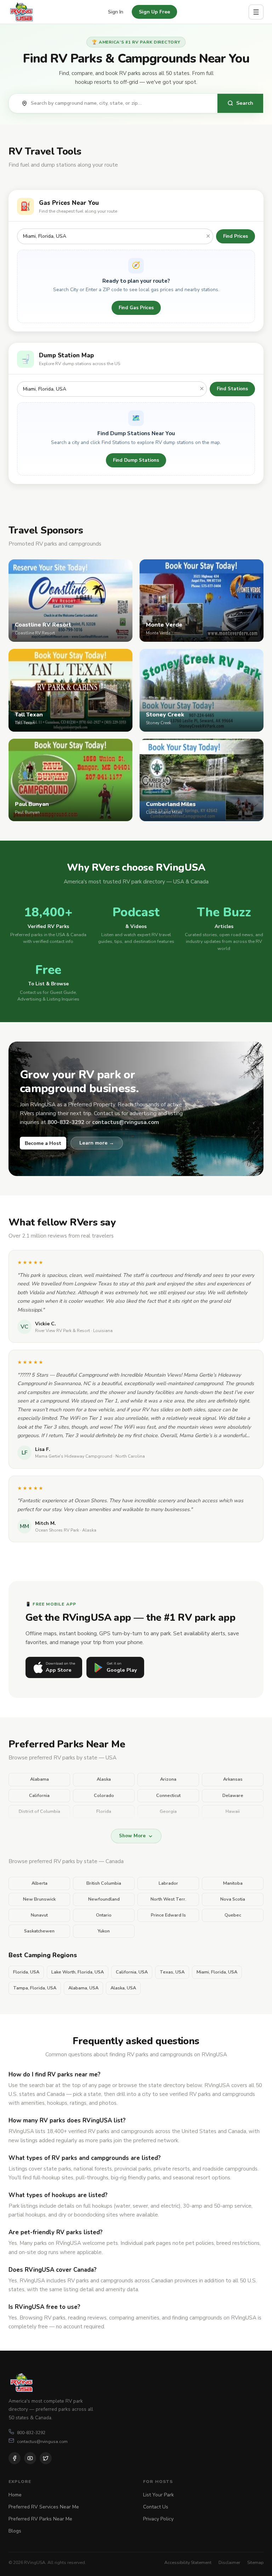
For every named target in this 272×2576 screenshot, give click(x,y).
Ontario (104, 1915)
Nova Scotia (233, 1899)
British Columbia (104, 1883)
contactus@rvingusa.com (42, 2441)
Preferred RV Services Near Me (44, 2507)
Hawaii (233, 1811)
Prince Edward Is (168, 1915)
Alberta (39, 1883)
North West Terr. (168, 1899)
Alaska (104, 1779)
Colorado (104, 1796)
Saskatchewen (39, 1931)
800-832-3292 (31, 2433)
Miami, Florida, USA (217, 1972)
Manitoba (233, 1883)
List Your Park (158, 2495)
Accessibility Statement (188, 2562)
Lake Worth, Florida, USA (78, 1972)
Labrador (168, 1883)
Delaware (233, 1796)
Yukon (104, 1931)
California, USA (132, 1972)
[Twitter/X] (46, 2458)
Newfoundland (104, 1899)
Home (15, 2495)
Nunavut (39, 1915)
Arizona (168, 1779)
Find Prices (236, 236)
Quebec (233, 1915)
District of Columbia (39, 1811)
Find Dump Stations (136, 460)
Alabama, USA (83, 1988)
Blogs (15, 2531)
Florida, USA (26, 1972)
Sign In (116, 12)
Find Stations (232, 389)
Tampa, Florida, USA (35, 1988)
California (39, 1796)
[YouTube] (30, 2458)
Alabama (39, 1779)
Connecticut (168, 1796)
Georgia (168, 1811)
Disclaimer (229, 2562)
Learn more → (97, 1143)
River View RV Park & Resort (63, 1331)
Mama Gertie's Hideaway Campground (74, 1456)
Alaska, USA (123, 1988)
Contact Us (156, 2507)
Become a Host (43, 1143)
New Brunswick (39, 1899)
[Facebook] (15, 2458)
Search (245, 103)
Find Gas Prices (136, 308)
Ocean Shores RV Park (57, 1530)
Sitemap (255, 2562)
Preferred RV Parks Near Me (40, 2519)
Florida (104, 1811)
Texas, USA (172, 1972)
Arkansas (233, 1779)
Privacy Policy (158, 2519)
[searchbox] (120, 103)
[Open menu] (256, 12)
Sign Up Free (154, 12)
